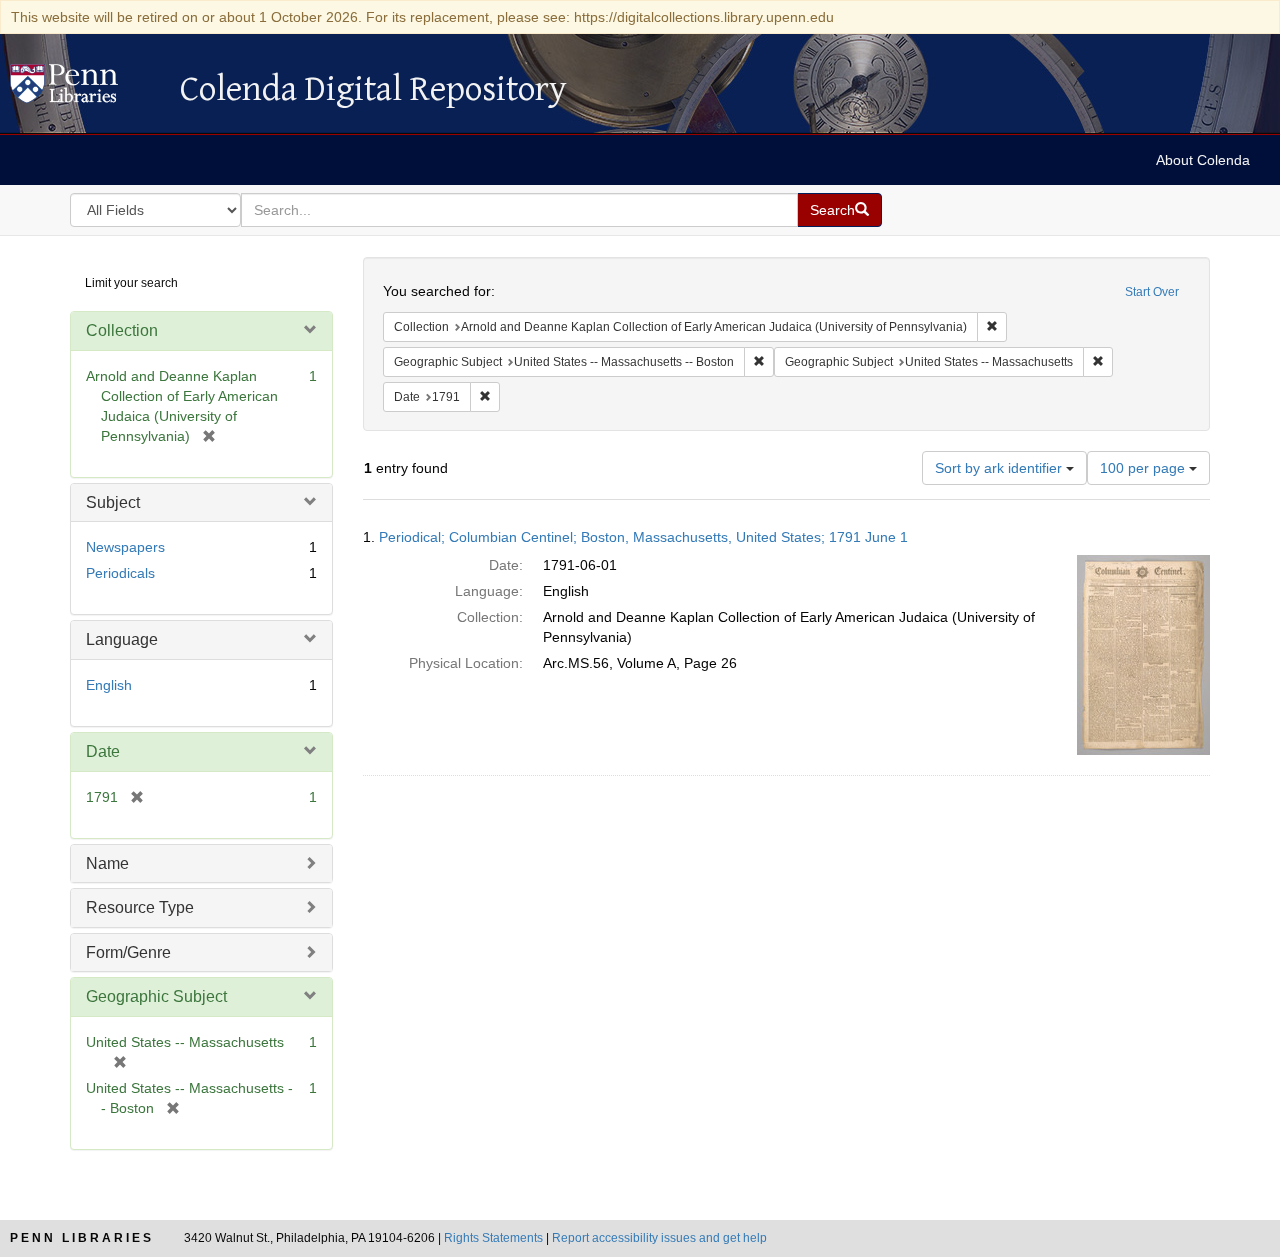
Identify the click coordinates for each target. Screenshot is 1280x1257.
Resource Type (140, 907)
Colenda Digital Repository (85, 89)
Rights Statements (493, 1238)
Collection (122, 330)
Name (107, 863)
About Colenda (1203, 160)
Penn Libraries (82, 1238)
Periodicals (120, 573)
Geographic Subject (156, 996)
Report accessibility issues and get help (659, 1238)
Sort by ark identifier (1000, 468)
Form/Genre (128, 952)
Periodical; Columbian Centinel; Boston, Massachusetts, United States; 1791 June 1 (643, 537)
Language (122, 639)
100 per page (1144, 468)
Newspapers (125, 547)
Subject (113, 502)
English (109, 685)
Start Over (1152, 292)
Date (103, 751)
